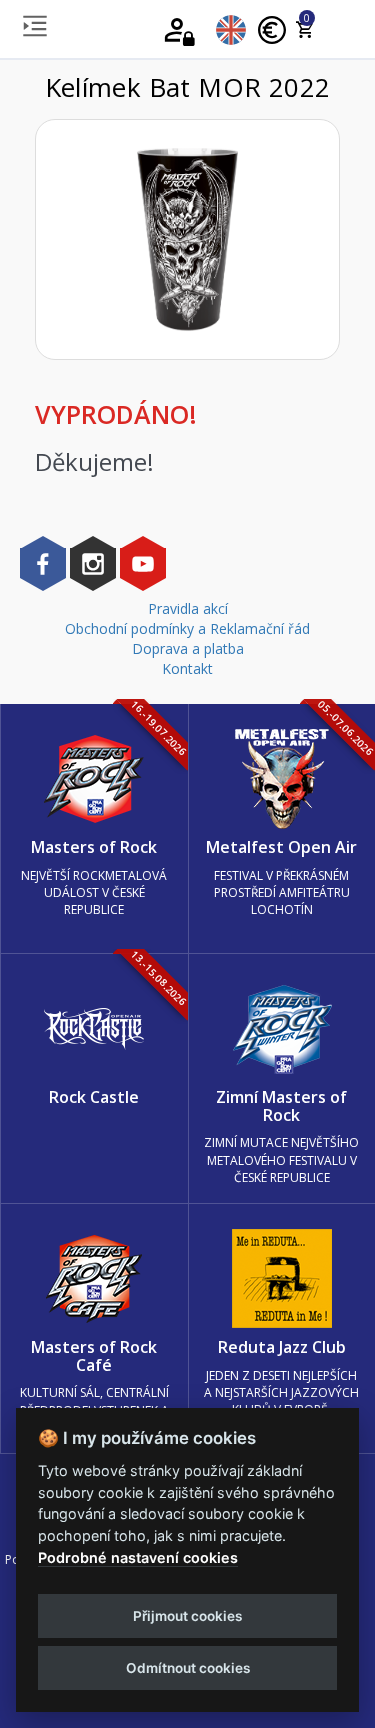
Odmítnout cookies (188, 1668)
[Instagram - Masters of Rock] (93, 563)
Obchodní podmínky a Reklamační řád (187, 628)
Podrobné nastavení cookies (138, 1557)
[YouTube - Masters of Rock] (143, 563)
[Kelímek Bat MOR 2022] (187, 239)
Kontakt (187, 668)
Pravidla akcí (188, 608)
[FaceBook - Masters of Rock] (43, 563)
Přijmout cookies (187, 1616)
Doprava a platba (188, 648)
